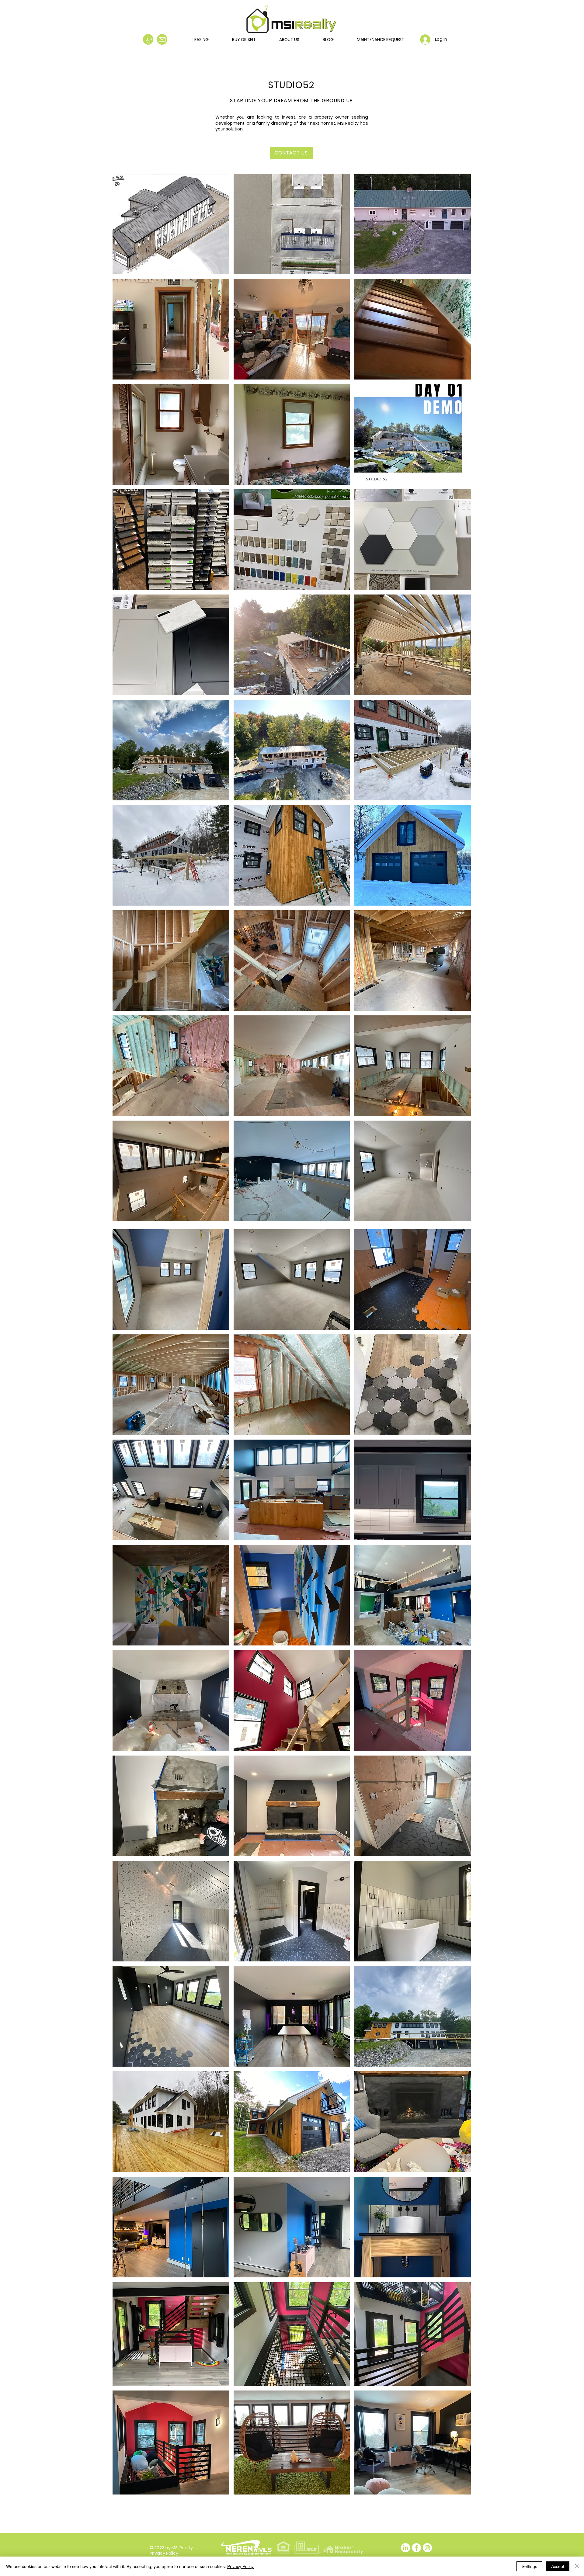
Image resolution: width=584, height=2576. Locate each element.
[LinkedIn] (405, 2548)
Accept (558, 2566)
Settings (529, 2566)
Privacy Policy (240, 2566)
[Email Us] (162, 39)
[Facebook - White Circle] (416, 2548)
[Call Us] (148, 39)
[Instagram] (427, 2548)
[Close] (577, 2566)
